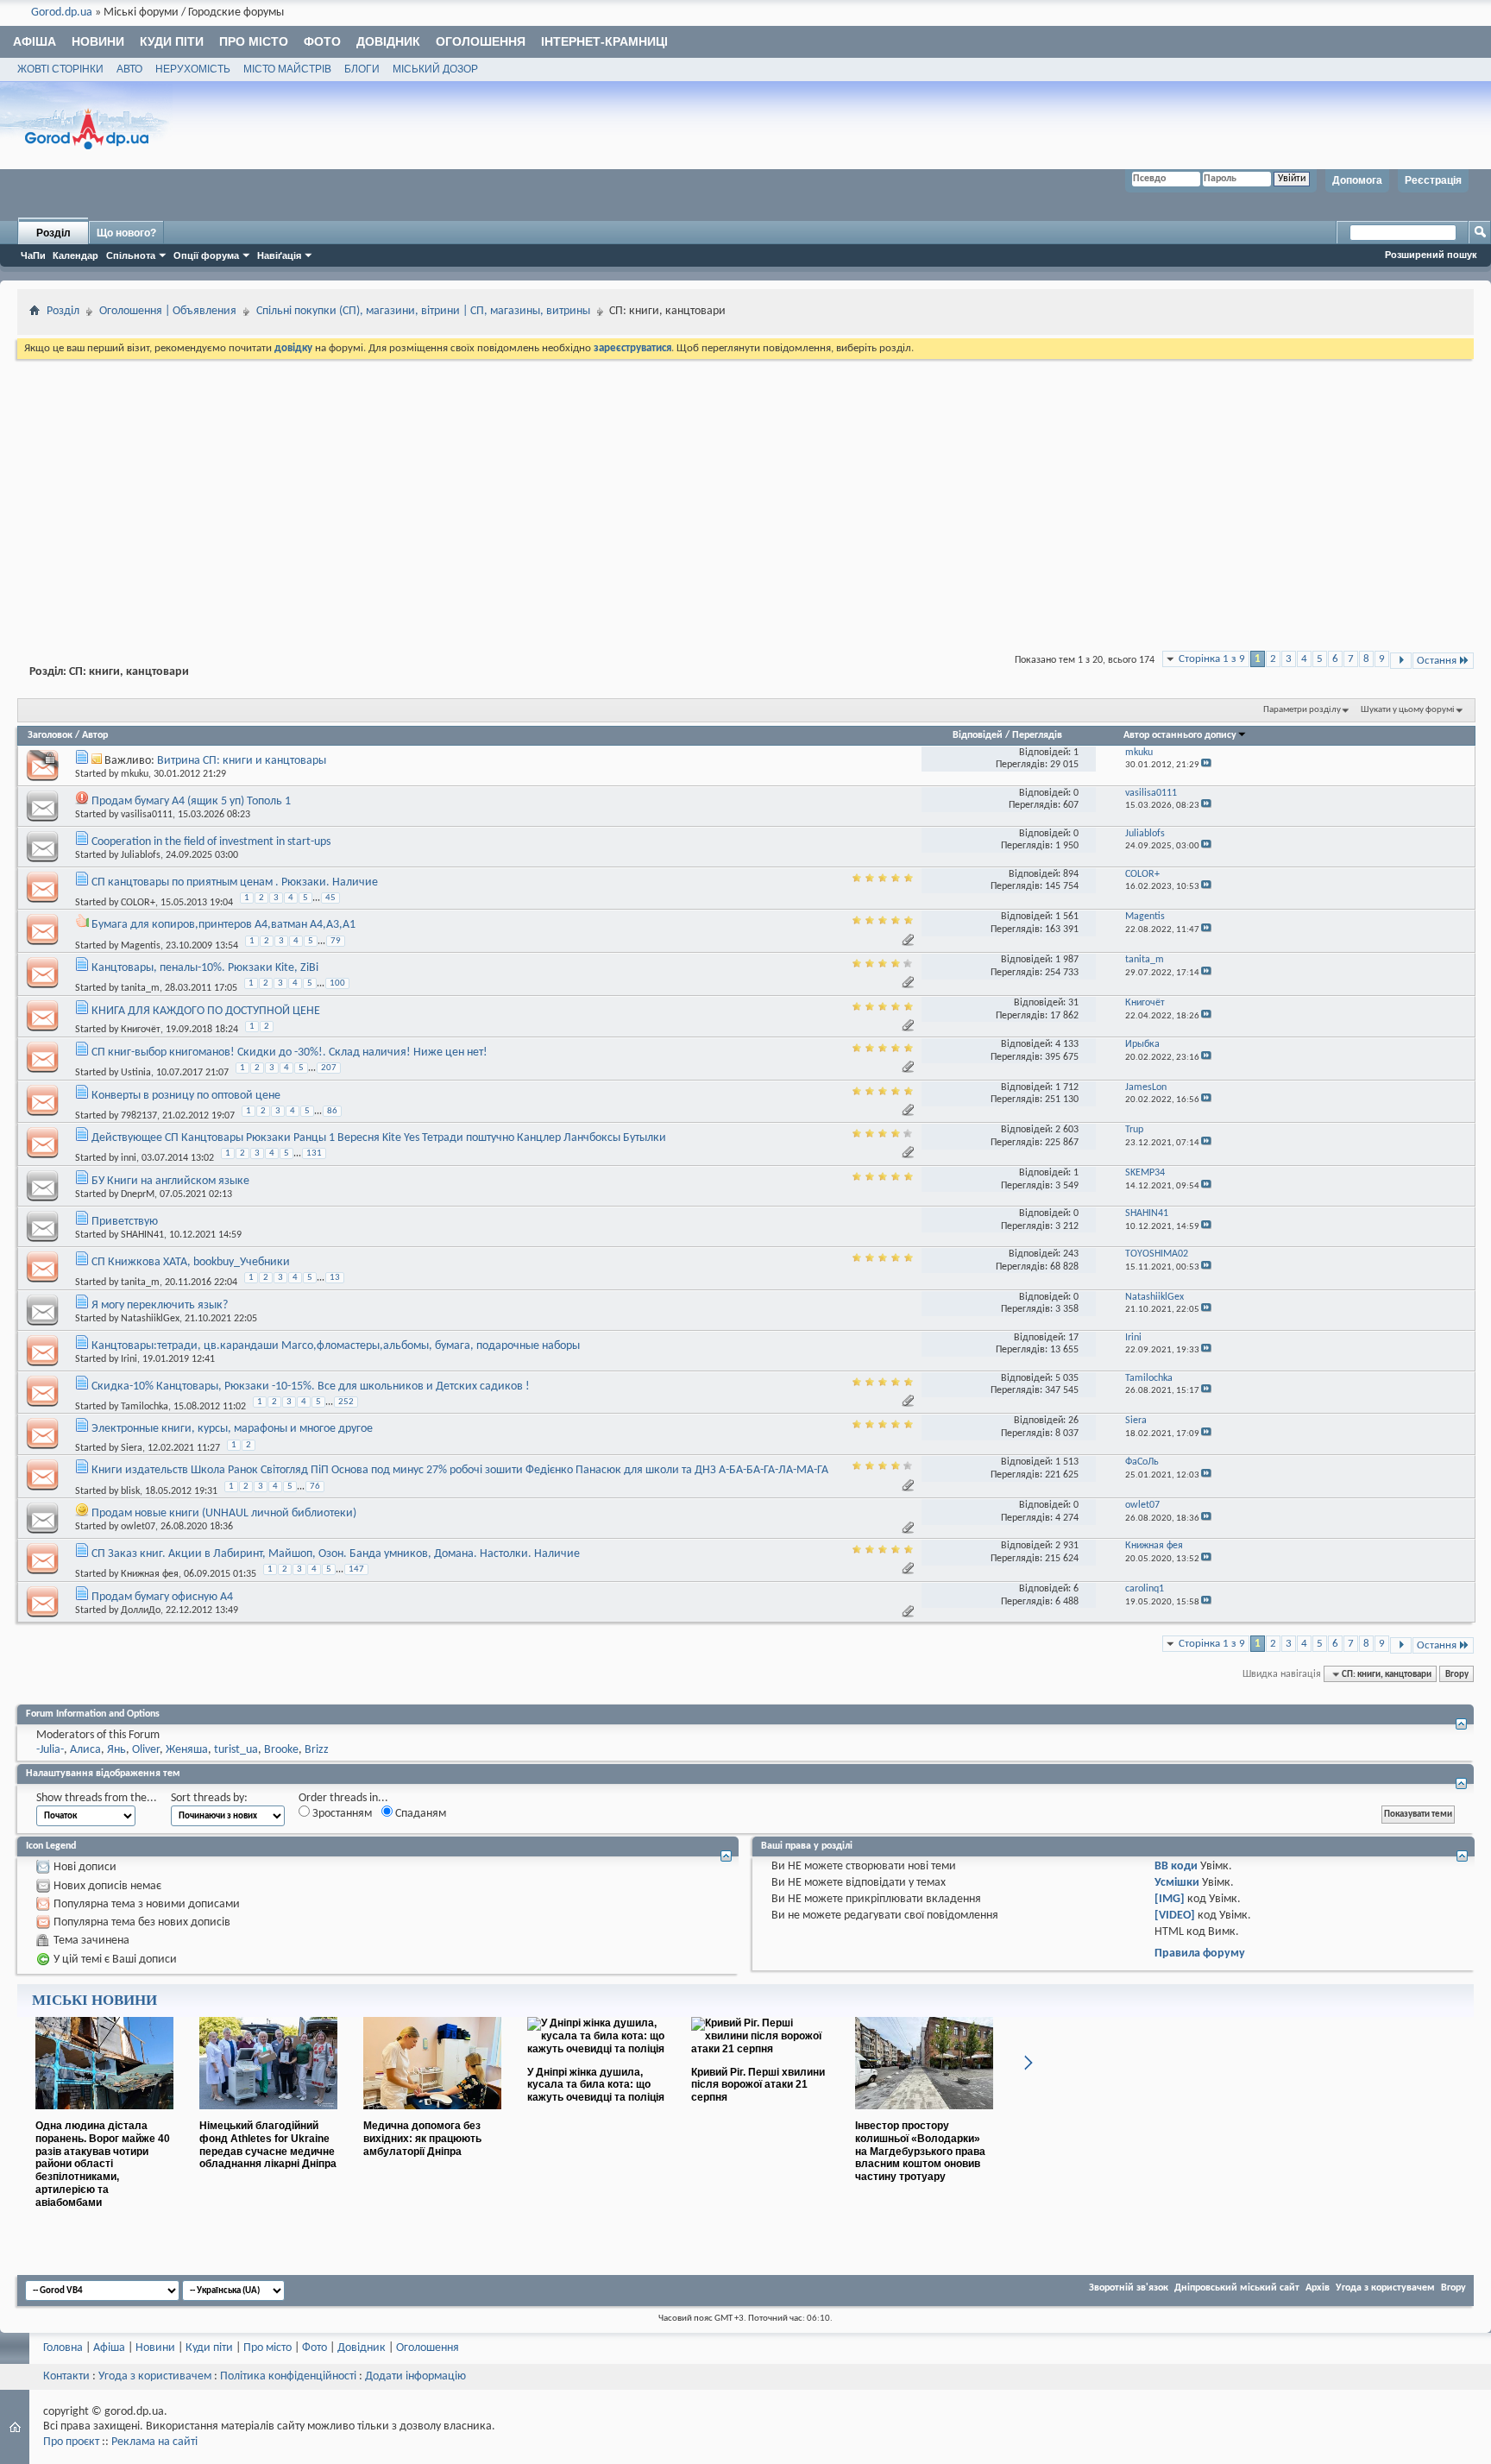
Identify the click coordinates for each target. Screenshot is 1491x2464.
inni (129, 1158)
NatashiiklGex (150, 1319)
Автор (95, 735)
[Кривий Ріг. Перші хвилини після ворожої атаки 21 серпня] (760, 2049)
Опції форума (206, 255)
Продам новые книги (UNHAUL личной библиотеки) (224, 1513)
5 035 (1067, 1378)
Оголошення (481, 41)
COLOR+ (138, 903)
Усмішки (1177, 1883)
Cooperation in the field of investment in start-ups (211, 842)
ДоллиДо (141, 1610)
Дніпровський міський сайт (1237, 2288)
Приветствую (125, 1222)
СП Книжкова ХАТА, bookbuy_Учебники (191, 1262)
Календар (75, 255)
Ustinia (136, 1073)
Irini (129, 1359)
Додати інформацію (415, 2376)
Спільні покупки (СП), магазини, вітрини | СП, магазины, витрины (423, 311)
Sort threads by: (209, 1798)
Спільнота (131, 255)
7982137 (139, 1115)
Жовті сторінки (60, 69)
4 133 (1067, 1044)
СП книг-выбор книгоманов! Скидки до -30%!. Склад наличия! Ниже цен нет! (289, 1052)
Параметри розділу (1302, 710)
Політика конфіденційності (288, 2376)
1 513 (1067, 1462)
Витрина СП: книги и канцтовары (242, 761)
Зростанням (341, 1814)
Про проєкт (71, 2442)
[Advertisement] (745, 492)
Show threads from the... (97, 1798)
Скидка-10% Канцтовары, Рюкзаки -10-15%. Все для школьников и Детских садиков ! (311, 1386)
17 (1073, 1338)
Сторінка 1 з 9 (1212, 659)
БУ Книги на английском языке (170, 1181)
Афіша (35, 41)
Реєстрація (1433, 180)
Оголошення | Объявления (168, 311)
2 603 (1067, 1130)
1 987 (1067, 960)
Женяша (187, 1750)
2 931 (1067, 1546)
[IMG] (1170, 1899)
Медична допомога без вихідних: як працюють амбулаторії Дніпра (422, 2139)
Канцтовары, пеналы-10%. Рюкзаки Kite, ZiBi (205, 968)
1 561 (1067, 917)
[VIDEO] (1175, 1916)
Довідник (388, 41)
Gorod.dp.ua (62, 13)
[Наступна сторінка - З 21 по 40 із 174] (1401, 661)
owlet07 (138, 1527)
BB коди (1176, 1866)
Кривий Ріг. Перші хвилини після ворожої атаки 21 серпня (758, 2085)
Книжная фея (150, 1574)
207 (329, 1068)
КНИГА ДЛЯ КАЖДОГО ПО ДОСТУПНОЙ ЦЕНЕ (206, 1011)
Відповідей (978, 735)
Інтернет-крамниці (604, 41)
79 (336, 941)
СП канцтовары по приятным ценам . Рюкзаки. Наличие (235, 882)
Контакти (66, 2376)
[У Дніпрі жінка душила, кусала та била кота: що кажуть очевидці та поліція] (596, 2049)
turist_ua (236, 1750)
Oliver (146, 1750)
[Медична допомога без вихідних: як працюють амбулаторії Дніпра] (432, 2116)
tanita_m (140, 988)
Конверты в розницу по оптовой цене (186, 1096)
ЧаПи (33, 255)
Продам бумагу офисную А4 (162, 1597)
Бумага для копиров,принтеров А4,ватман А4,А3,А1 (223, 925)
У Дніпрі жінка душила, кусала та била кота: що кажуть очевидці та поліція (596, 2085)
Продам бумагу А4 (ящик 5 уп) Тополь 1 (191, 801)
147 (356, 1569)
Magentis (141, 945)
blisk (130, 1490)
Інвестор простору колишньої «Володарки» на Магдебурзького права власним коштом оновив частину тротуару (920, 2151)
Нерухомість (193, 69)
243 (1071, 1254)
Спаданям (419, 1814)
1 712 (1067, 1087)
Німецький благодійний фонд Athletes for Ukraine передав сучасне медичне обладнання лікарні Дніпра (268, 2145)
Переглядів (1037, 735)
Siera (132, 1448)
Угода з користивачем (155, 2376)
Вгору (1457, 1674)
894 (1071, 874)
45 (330, 898)
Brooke (281, 1750)
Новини (98, 41)
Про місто (254, 41)
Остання (1437, 661)
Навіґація (279, 255)
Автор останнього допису (1180, 735)
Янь (116, 1750)
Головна (63, 2348)
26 (1073, 1421)
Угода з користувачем (1385, 2288)
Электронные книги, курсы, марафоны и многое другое (232, 1429)
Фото (322, 41)
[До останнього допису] (1206, 765)
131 (314, 1153)
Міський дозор (435, 69)
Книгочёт (141, 1030)
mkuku (135, 774)
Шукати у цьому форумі (1408, 710)
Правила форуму (1200, 1954)
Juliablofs (141, 855)
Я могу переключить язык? (160, 1305)
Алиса (85, 1750)
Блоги (362, 69)
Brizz (317, 1750)
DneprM (138, 1194)
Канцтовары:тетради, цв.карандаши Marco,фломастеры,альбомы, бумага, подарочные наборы (336, 1346)
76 (315, 1487)
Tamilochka (145, 1407)
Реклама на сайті (154, 2442)
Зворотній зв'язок (1129, 2288)
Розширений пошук (1431, 255)
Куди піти (172, 41)
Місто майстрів (287, 69)
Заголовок (50, 735)
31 (1073, 1003)
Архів (1318, 2288)
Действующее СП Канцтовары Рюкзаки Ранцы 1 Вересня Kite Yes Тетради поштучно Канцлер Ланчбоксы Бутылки (379, 1138)
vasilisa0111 (147, 815)
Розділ (53, 233)
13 (335, 1278)
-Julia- (50, 1750)
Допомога (1357, 180)
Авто (129, 69)
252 (346, 1402)
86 (332, 1111)
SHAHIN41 (142, 1235)
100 (337, 983)
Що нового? (126, 233)
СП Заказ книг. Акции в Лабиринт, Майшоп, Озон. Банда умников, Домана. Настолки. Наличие (336, 1554)
